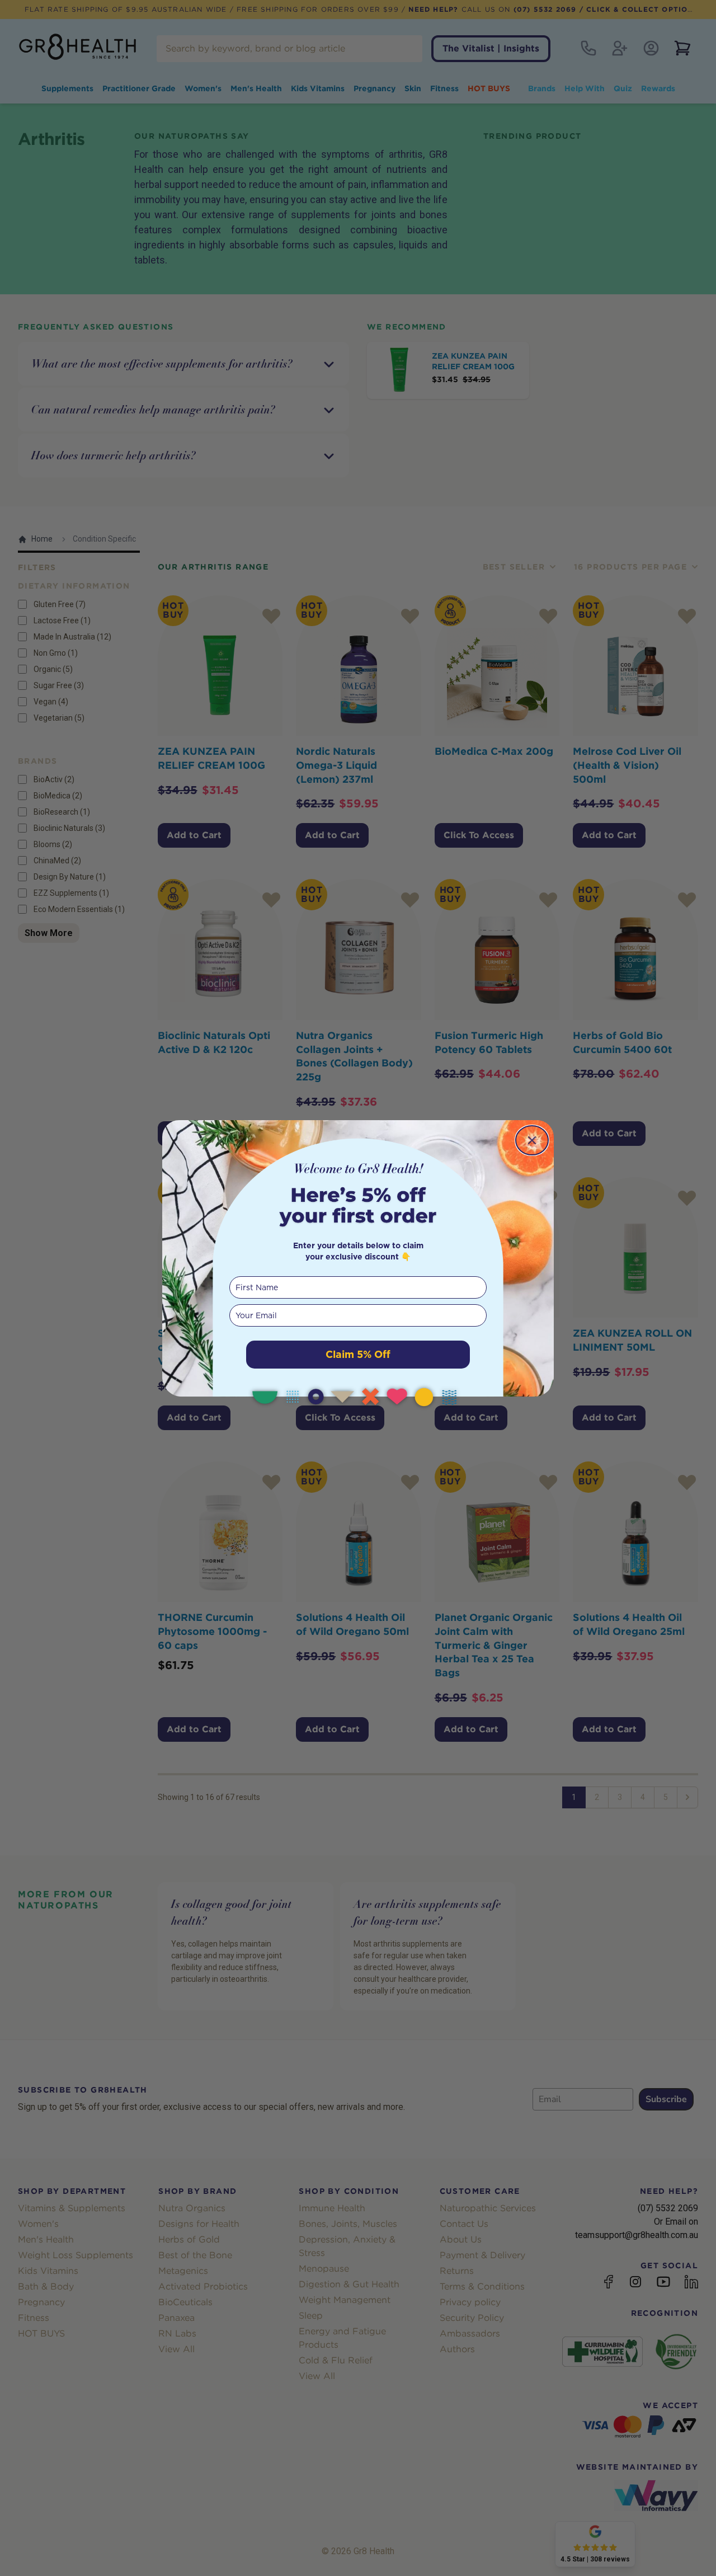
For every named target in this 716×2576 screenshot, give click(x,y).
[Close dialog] (532, 1140)
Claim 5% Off (358, 1354)
